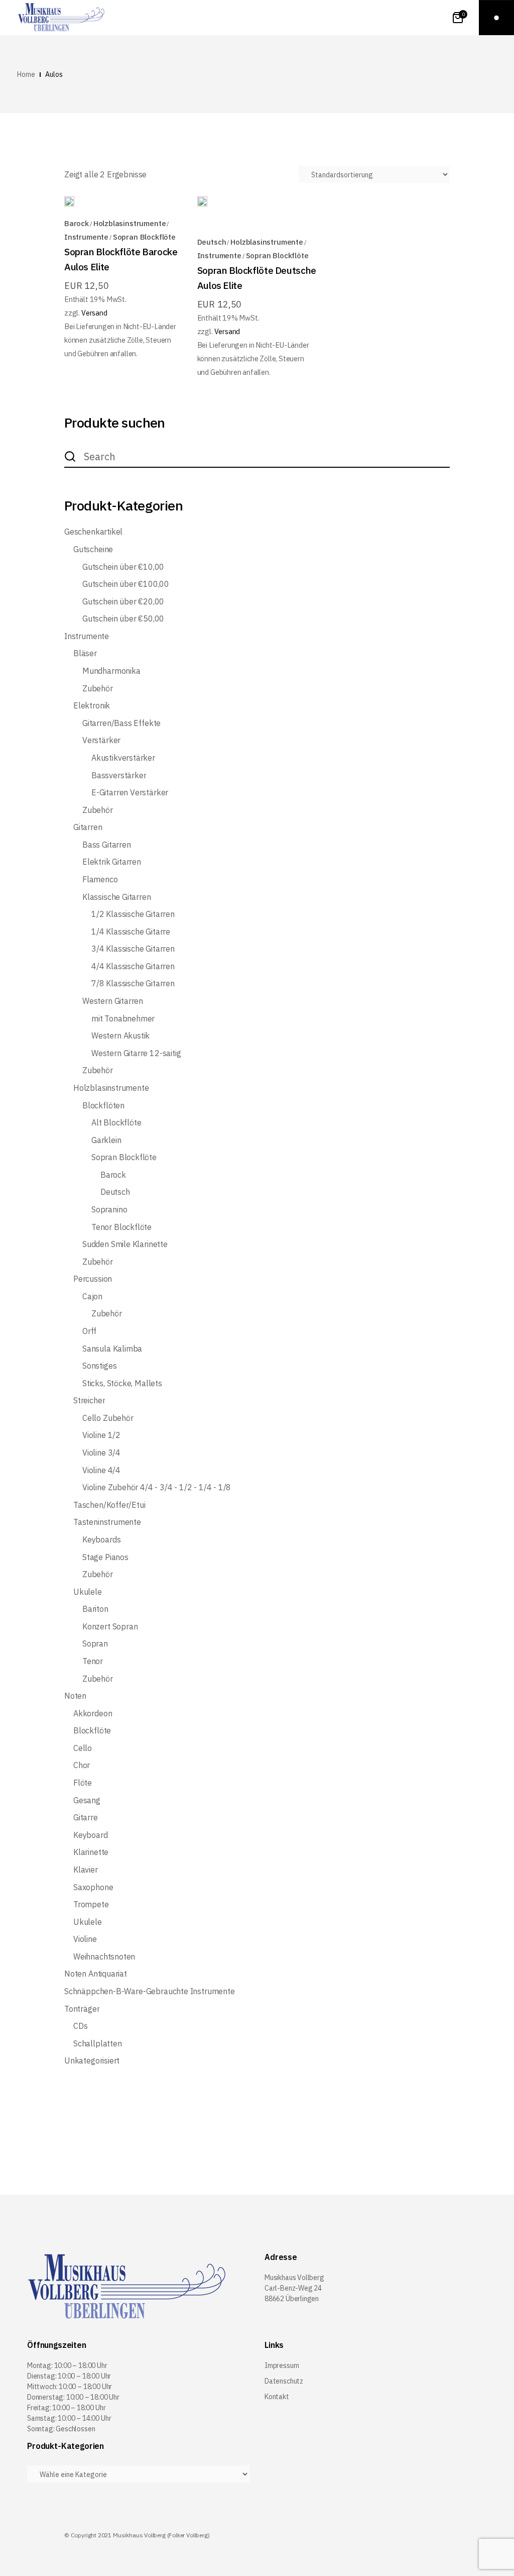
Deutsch (212, 242)
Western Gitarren (113, 1001)
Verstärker (101, 740)
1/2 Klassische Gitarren (133, 914)
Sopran (95, 1644)
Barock (77, 223)
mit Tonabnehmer (123, 1019)
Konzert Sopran (110, 1627)
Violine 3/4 (101, 1453)
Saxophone (93, 1887)
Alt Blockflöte (116, 1123)
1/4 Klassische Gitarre (131, 932)
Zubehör (98, 689)
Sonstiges (99, 1366)
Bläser (85, 653)
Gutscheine (93, 549)
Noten (75, 1696)
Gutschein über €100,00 (126, 584)
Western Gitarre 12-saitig (136, 1053)
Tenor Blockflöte (121, 1227)
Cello (83, 1748)
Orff (89, 1331)
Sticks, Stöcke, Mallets (122, 1383)
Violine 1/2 (101, 1435)
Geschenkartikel (93, 532)
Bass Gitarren (107, 845)
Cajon (92, 1297)
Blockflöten (103, 1106)
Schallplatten (98, 2044)
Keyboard (91, 1835)
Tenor (93, 1661)
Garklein (106, 1140)
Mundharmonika (111, 671)
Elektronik (92, 706)
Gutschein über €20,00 (123, 602)
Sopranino (109, 1210)
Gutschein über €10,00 (123, 567)
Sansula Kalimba (112, 1349)
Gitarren (88, 827)
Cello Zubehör (108, 1418)
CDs (80, 2026)
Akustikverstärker (123, 758)
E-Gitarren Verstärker (130, 793)
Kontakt (277, 2397)
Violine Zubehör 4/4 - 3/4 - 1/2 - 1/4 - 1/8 (157, 1487)
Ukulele (88, 1592)
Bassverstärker (119, 776)
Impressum (282, 2365)
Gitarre (86, 1818)
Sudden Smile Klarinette (125, 1244)
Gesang (87, 1800)
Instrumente (86, 237)
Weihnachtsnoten (104, 1957)
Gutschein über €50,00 (123, 619)
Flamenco (100, 880)
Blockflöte (92, 1731)
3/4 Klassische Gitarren (133, 949)
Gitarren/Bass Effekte (121, 723)
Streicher (89, 1401)
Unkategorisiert (92, 2061)
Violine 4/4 (101, 1470)
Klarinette (91, 1852)
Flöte (83, 1783)
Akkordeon (93, 1714)
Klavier (86, 1870)
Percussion (93, 1279)
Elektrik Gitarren (112, 862)
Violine (85, 1939)
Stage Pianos (105, 1557)
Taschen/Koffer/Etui (109, 1505)
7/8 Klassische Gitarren (133, 984)
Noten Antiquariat (96, 1974)
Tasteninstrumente (107, 1522)
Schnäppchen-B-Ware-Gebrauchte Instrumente (150, 1991)
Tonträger (82, 2009)
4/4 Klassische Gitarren (133, 966)
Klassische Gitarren (117, 897)
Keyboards (101, 1540)
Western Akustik (120, 1036)
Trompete (91, 1904)
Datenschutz (284, 2381)
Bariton (95, 1609)
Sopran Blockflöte (144, 237)
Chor (82, 1765)
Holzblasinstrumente (130, 223)
